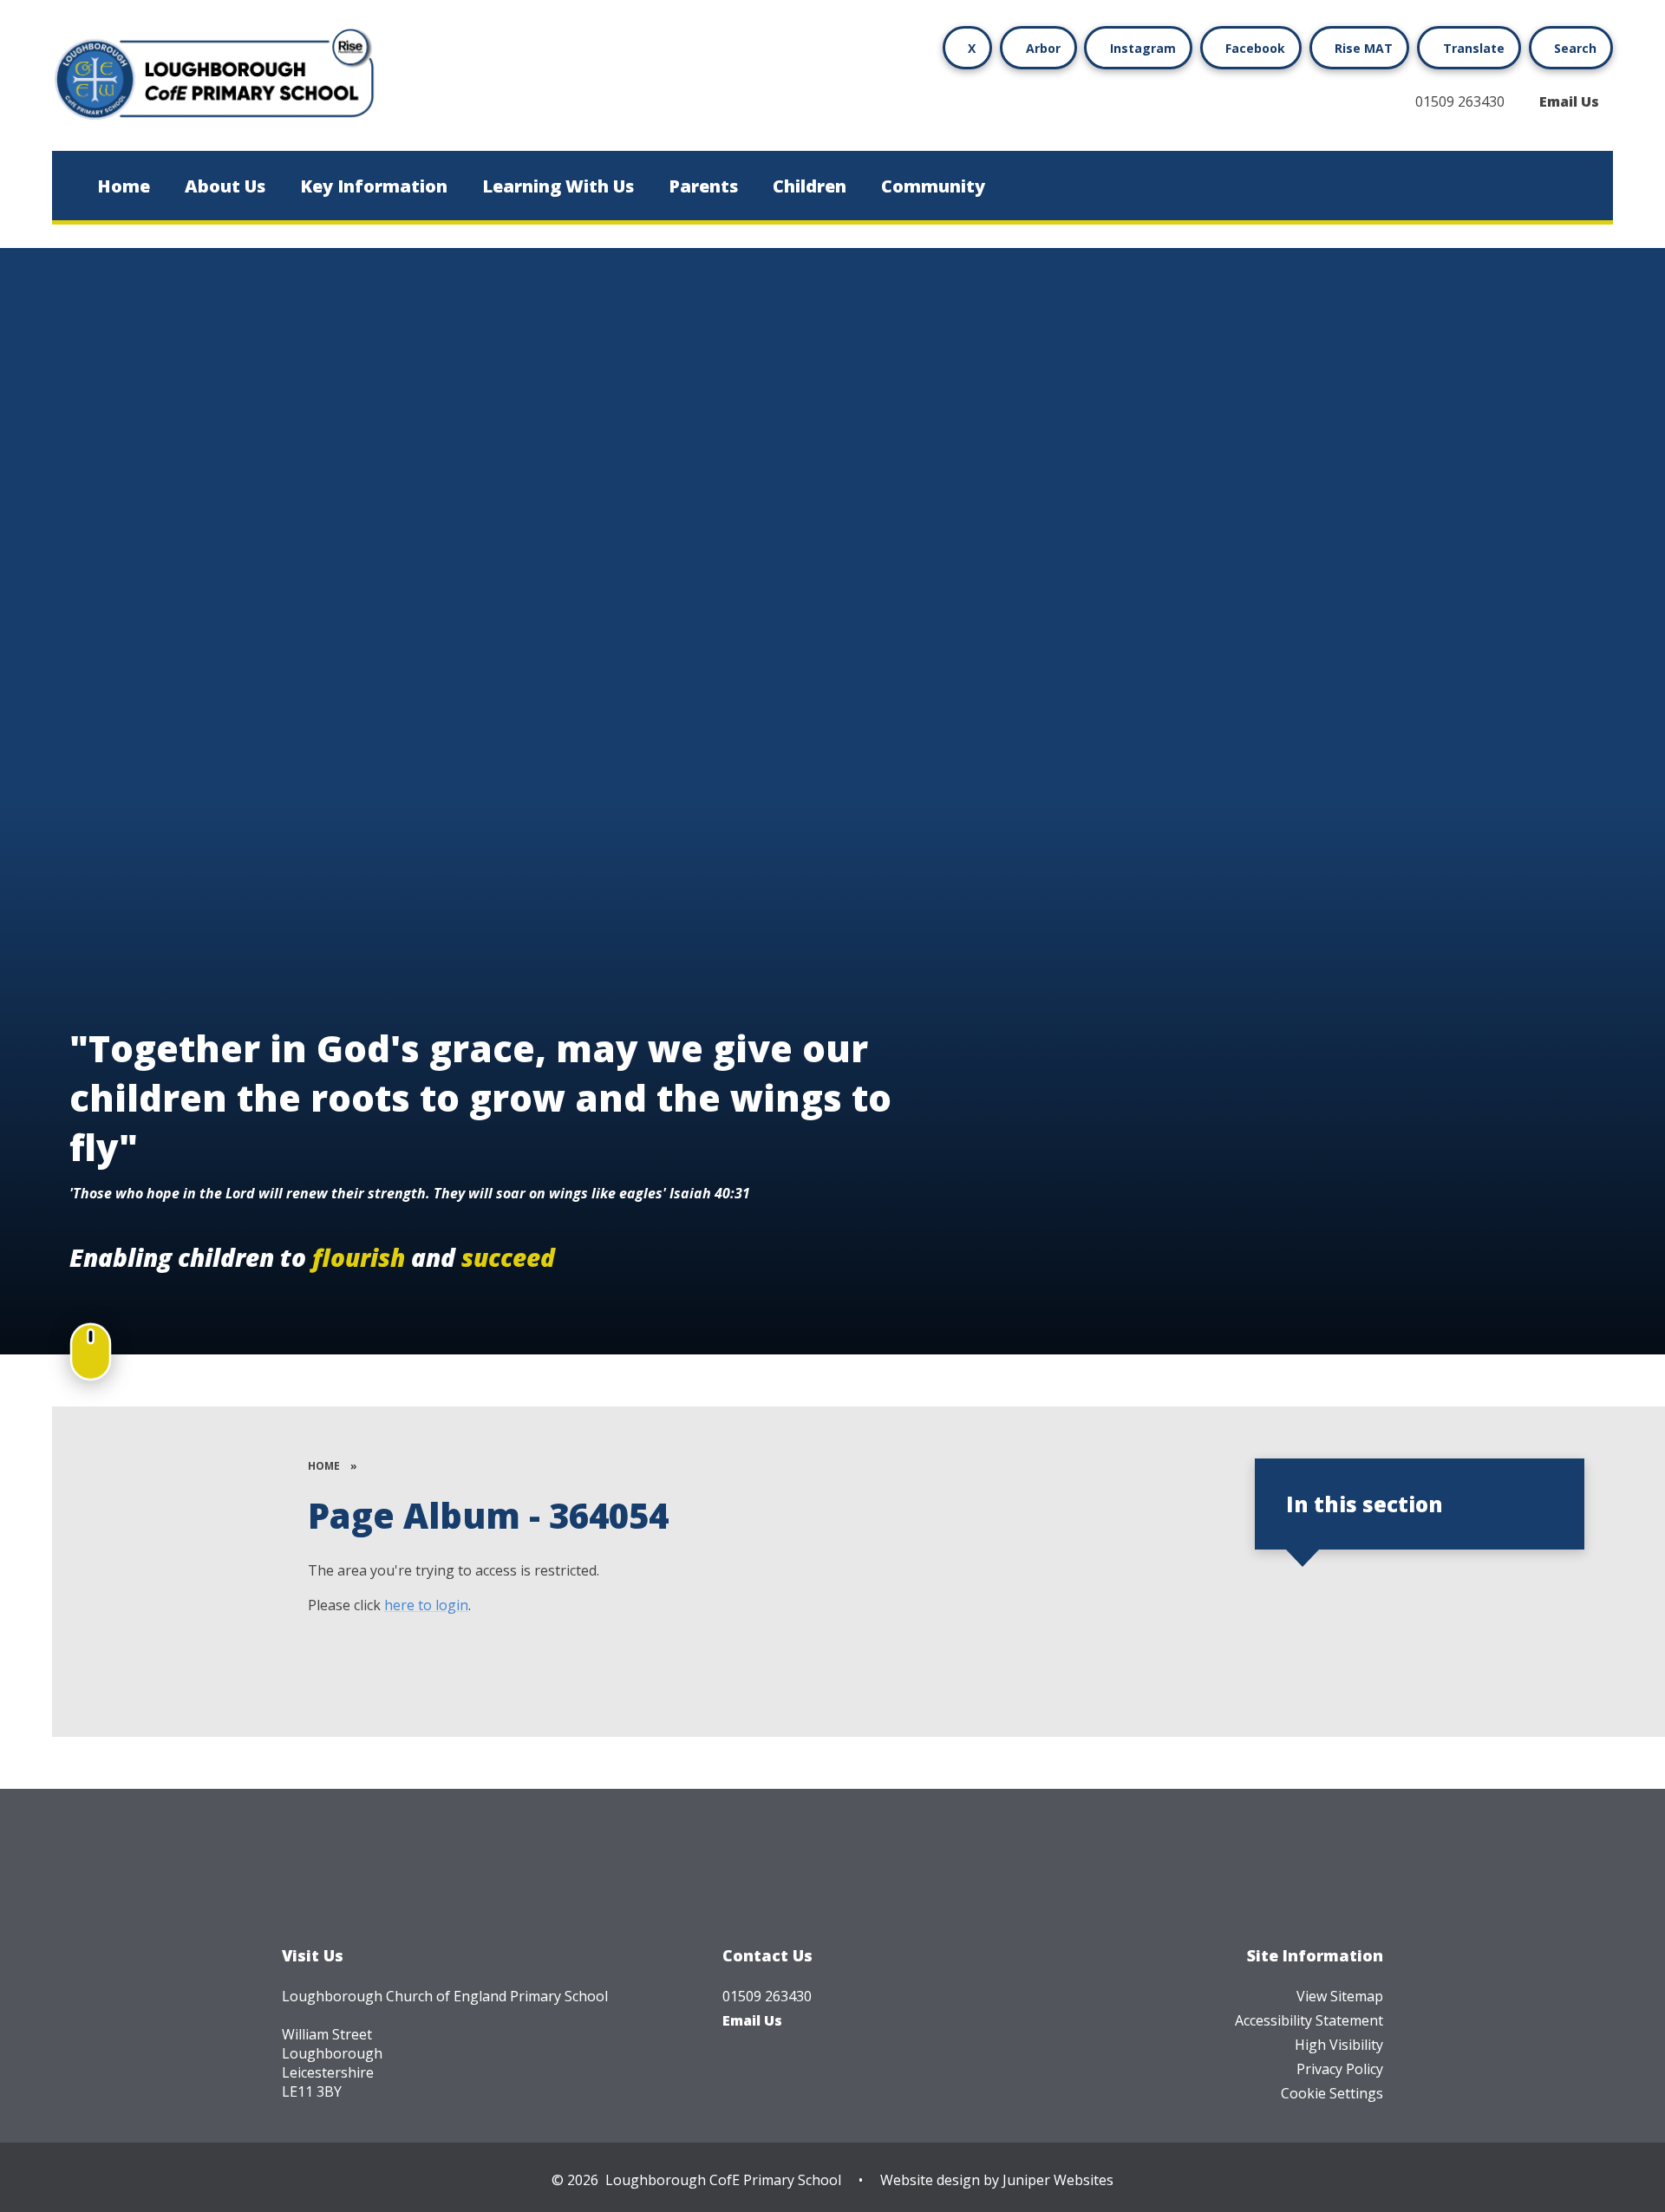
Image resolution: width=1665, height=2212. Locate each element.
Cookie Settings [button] (1332, 2093)
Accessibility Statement (1309, 2020)
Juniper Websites (1058, 2180)
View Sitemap (1340, 1996)
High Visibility (1339, 2045)
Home (324, 1466)
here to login (426, 1605)
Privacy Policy (1340, 2069)
